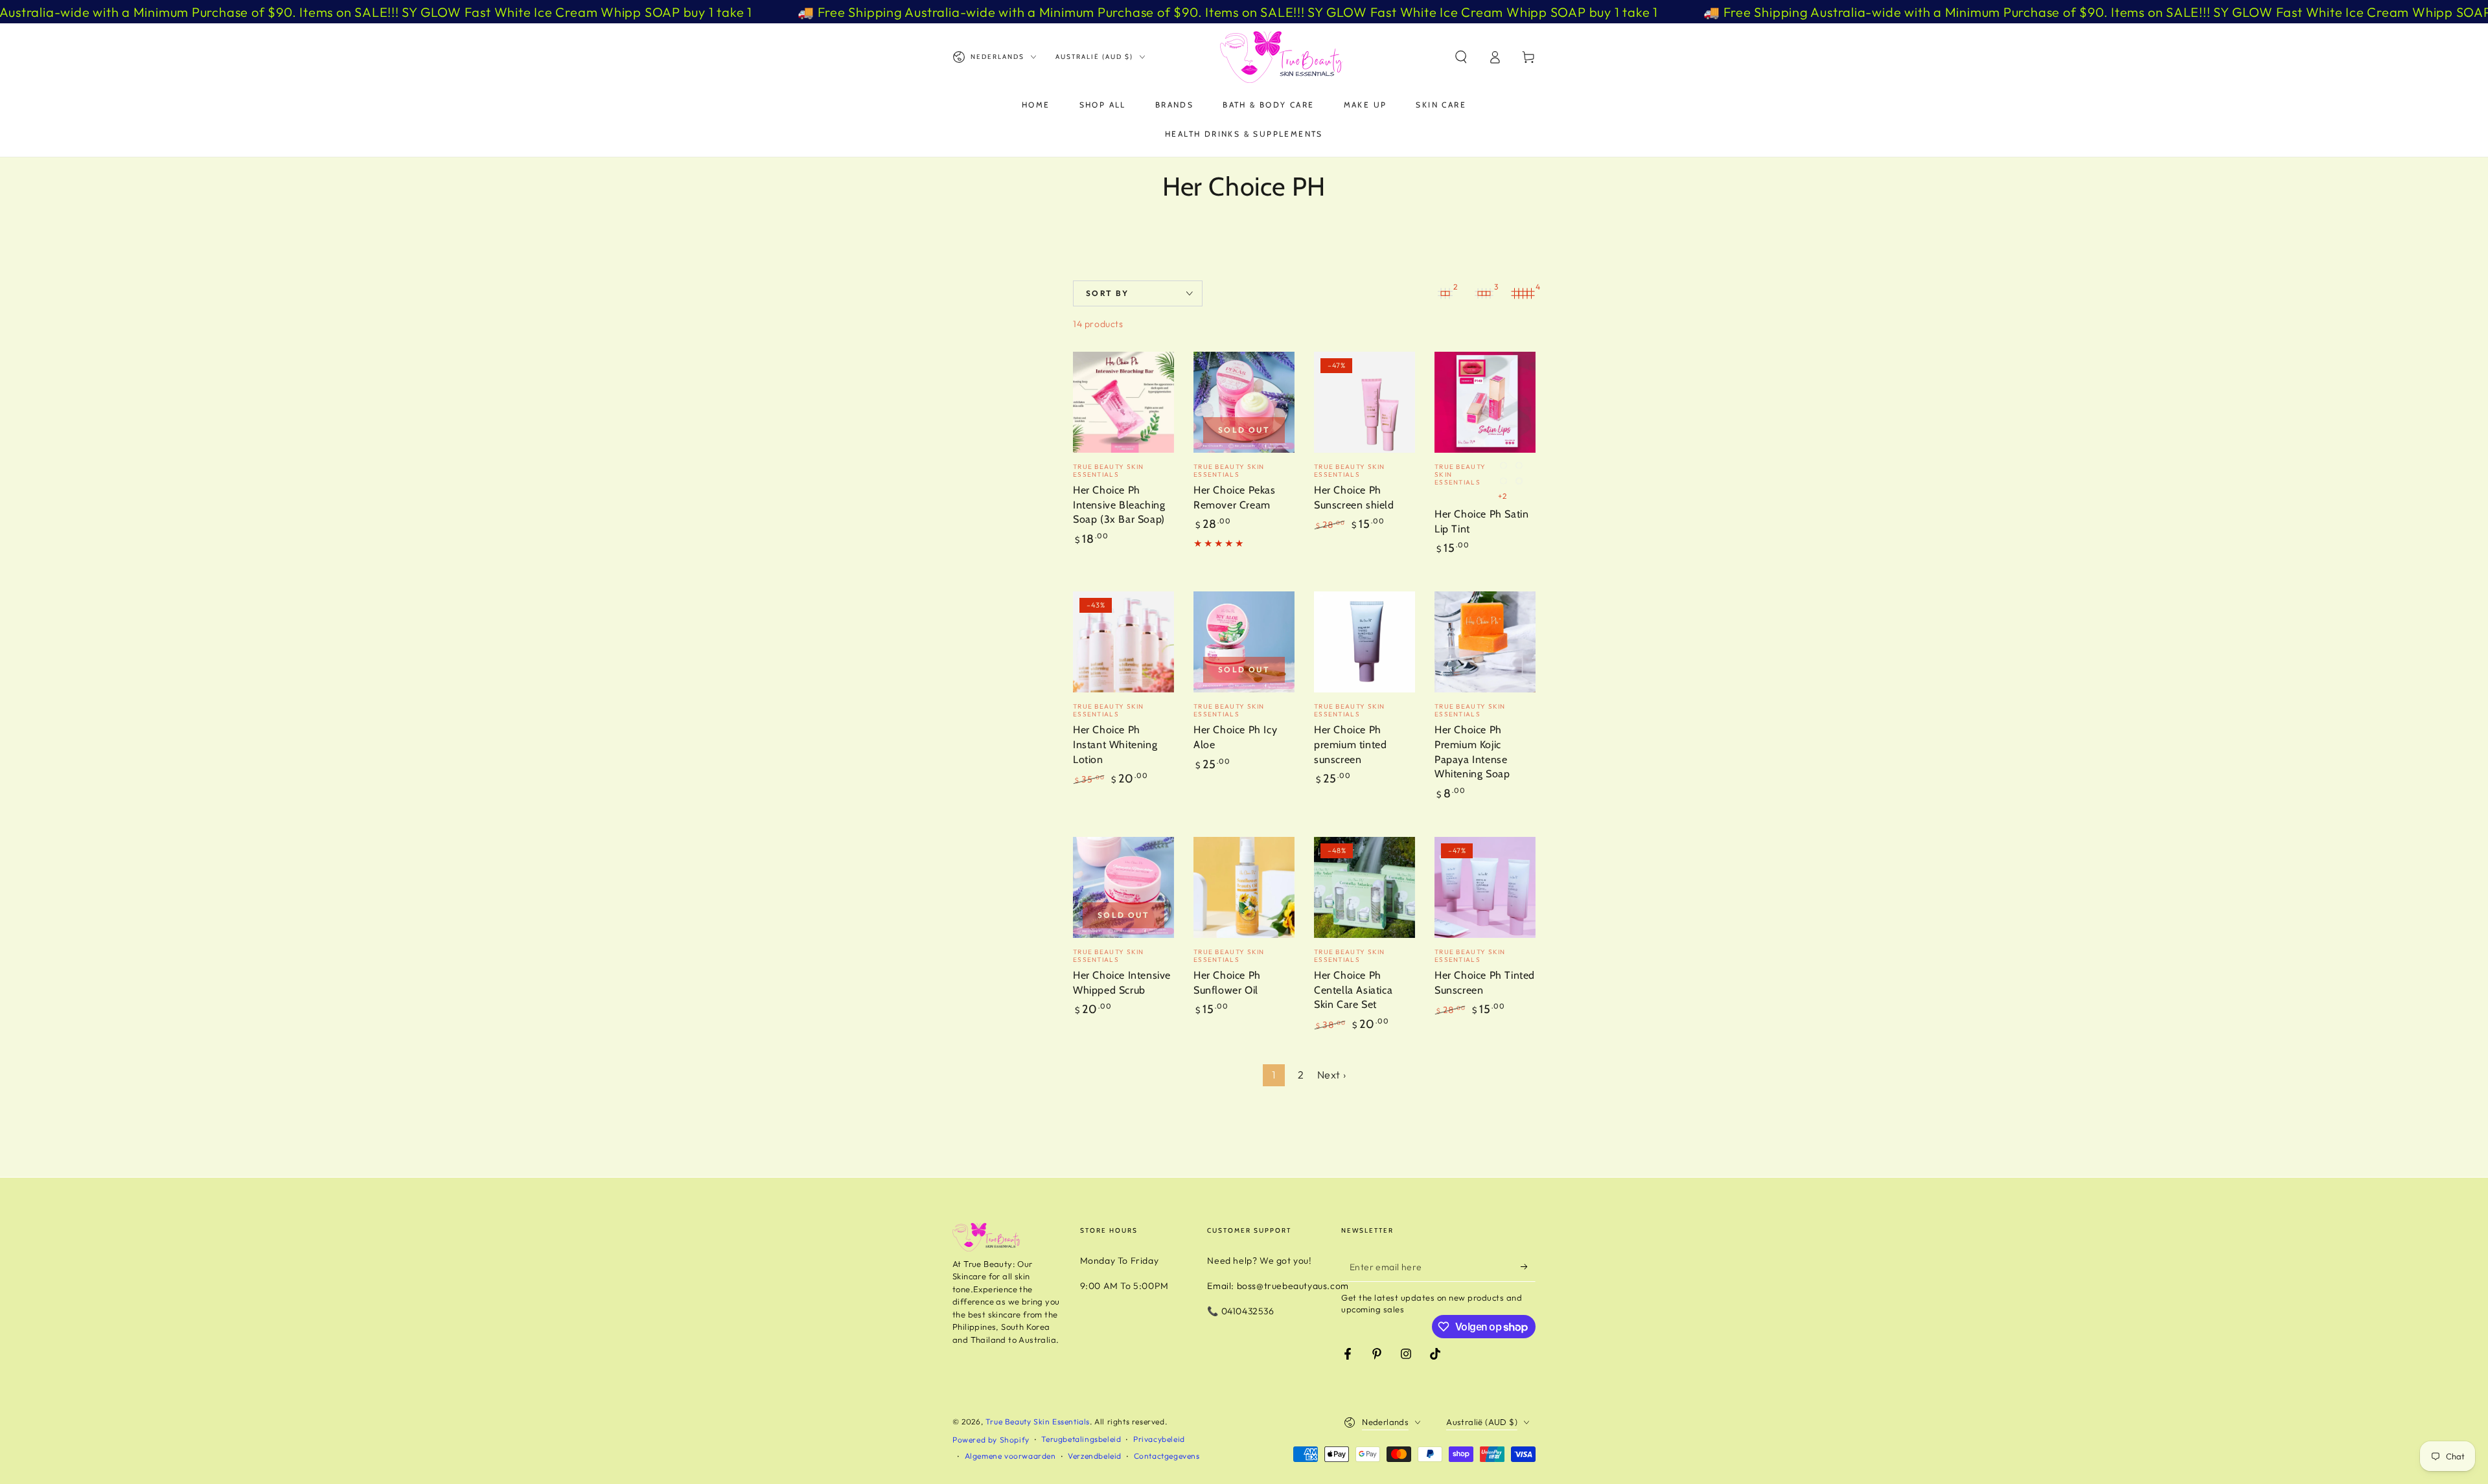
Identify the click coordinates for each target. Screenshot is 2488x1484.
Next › (1332, 1075)
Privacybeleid (1159, 1439)
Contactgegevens (1167, 1456)
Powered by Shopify (991, 1440)
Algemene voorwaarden (1010, 1456)
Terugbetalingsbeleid (1081, 1439)
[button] (1461, 57)
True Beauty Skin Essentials (1038, 1421)
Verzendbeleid (1095, 1456)
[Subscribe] (1528, 1267)
